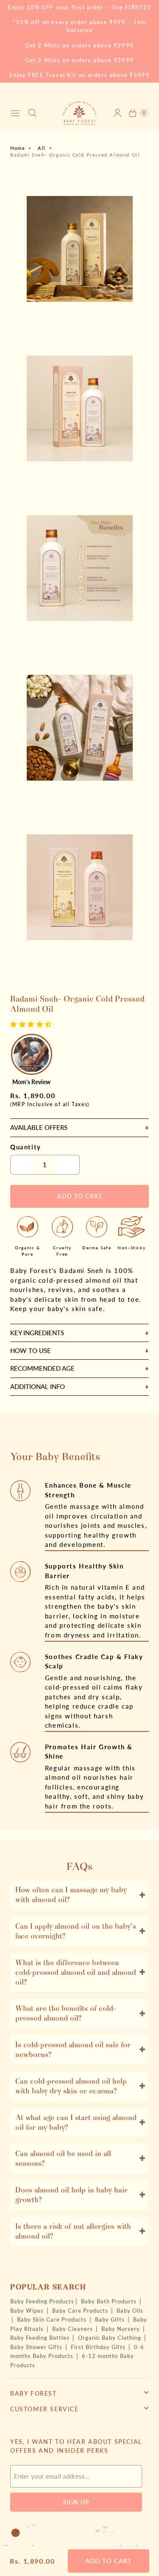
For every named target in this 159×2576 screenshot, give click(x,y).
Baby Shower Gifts (37, 2347)
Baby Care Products (81, 2311)
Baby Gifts (111, 2319)
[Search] (32, 113)
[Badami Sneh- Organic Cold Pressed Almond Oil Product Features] (79, 568)
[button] (32, 1024)
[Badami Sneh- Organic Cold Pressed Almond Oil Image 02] (79, 409)
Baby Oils (130, 2311)
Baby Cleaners (73, 2329)
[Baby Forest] (80, 113)
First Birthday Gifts (99, 2347)
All (42, 148)
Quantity (26, 1147)
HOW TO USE (31, 1350)
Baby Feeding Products (42, 2301)
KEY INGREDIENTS (37, 1333)
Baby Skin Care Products (53, 2319)
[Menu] (15, 113)
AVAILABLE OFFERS (39, 1127)
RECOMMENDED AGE (42, 1368)
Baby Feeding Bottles (41, 2338)
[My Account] (117, 113)
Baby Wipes (28, 2311)
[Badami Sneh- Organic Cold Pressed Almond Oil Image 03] (79, 728)
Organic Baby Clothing (110, 2338)
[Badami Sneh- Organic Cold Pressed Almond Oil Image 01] (79, 249)
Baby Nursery (121, 2329)
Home (18, 148)
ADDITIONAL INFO (38, 1386)
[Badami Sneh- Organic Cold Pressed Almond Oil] (79, 887)
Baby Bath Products (110, 2301)
